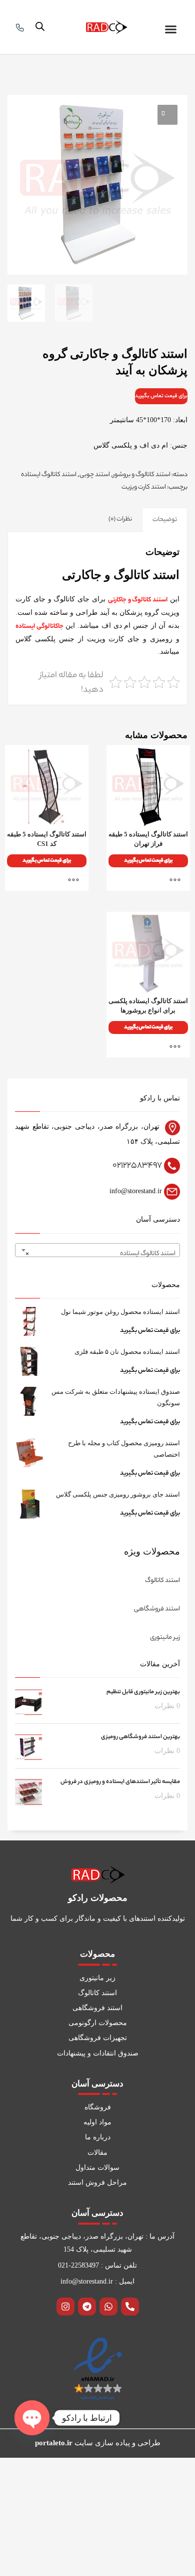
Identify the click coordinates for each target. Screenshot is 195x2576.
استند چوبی (95, 475)
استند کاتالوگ (162, 1581)
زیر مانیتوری (165, 1638)
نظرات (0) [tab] (120, 519)
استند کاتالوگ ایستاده (49, 475)
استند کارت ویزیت (144, 487)
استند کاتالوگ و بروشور (142, 475)
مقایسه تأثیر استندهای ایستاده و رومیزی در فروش (120, 1782)
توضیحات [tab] (165, 520)
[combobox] (97, 1250)
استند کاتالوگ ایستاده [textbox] (100, 1254)
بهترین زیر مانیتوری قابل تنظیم (143, 1692)
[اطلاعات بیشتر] (177, 880)
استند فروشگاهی (157, 1609)
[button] (171, 29)
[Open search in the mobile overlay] (40, 27)
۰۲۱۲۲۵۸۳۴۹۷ (137, 1166)
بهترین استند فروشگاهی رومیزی (140, 1737)
